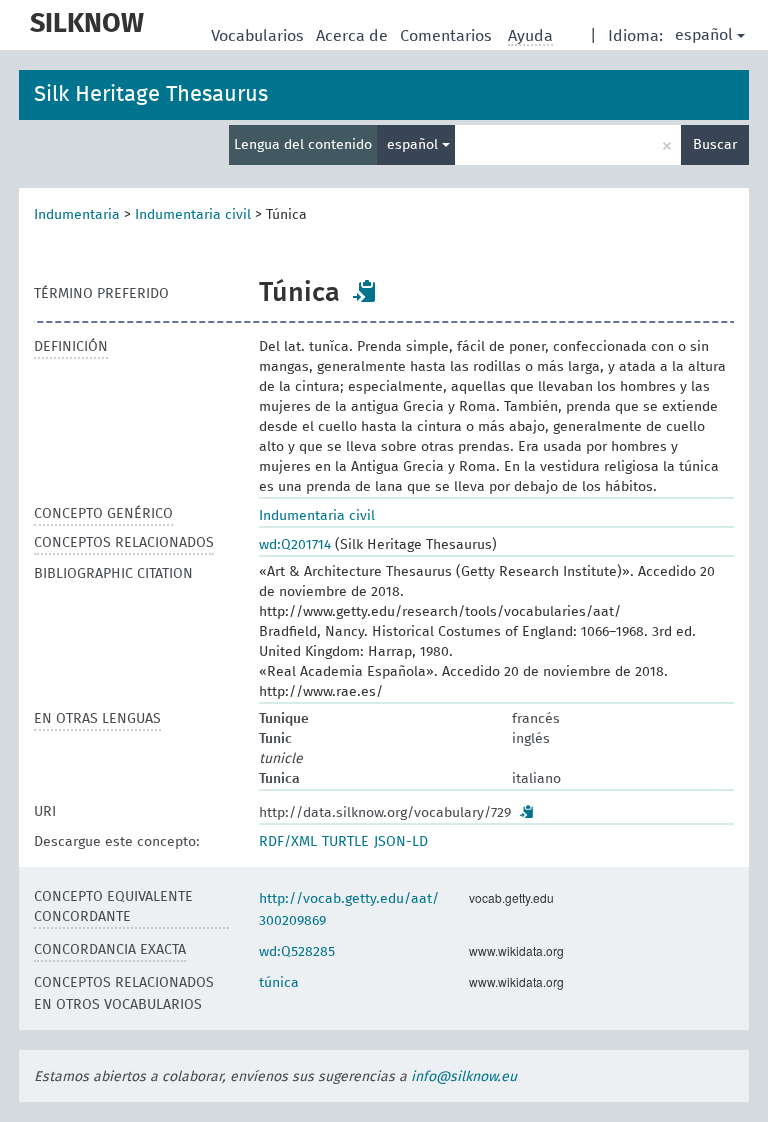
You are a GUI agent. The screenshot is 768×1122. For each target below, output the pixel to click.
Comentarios (448, 36)
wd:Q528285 (297, 952)
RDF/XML (288, 842)
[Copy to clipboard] (365, 291)
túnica (279, 983)
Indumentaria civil (193, 215)
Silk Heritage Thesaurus (151, 95)
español (704, 35)
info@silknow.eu (464, 1077)
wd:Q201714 (295, 545)
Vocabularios (259, 36)
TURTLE (345, 842)
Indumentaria (77, 215)
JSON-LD (401, 842)
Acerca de (354, 36)
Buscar (715, 145)
